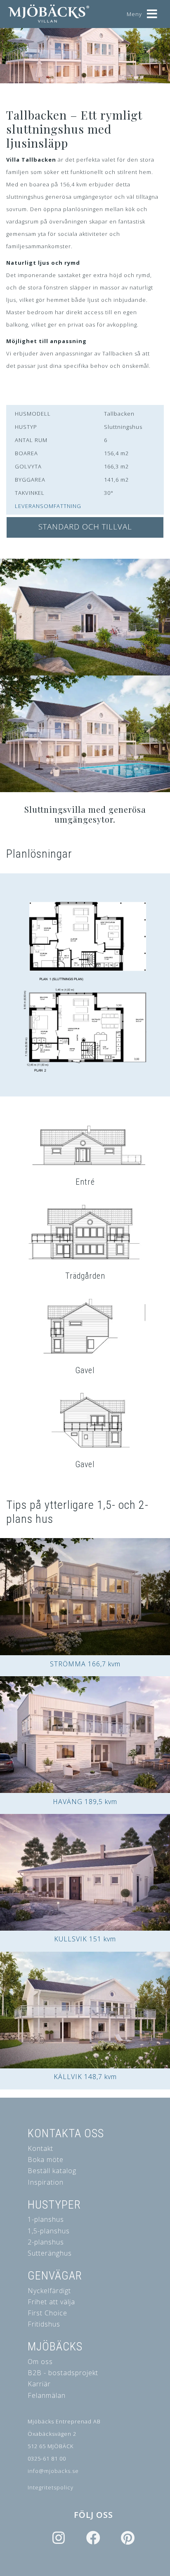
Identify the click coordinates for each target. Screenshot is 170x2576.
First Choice (47, 2313)
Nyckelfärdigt (49, 2291)
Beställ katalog (52, 2171)
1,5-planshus (49, 2231)
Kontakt (40, 2148)
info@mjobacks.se (53, 2471)
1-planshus (46, 2219)
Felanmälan (47, 2395)
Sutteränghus (50, 2253)
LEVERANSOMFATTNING (48, 506)
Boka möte (46, 2160)
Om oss (40, 2362)
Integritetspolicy (51, 2487)
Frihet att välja (51, 2302)
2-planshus (46, 2242)
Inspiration (46, 2182)
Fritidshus (44, 2324)
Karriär (39, 2384)
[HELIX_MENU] (152, 11)
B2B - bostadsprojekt (63, 2373)
